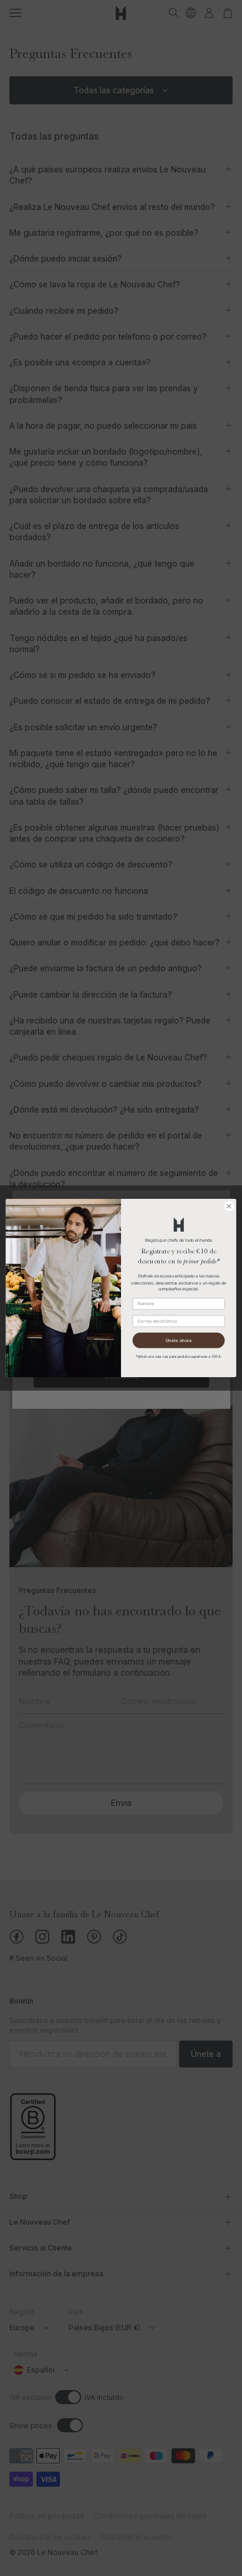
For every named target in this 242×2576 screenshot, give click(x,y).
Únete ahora (179, 1340)
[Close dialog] (229, 1206)
